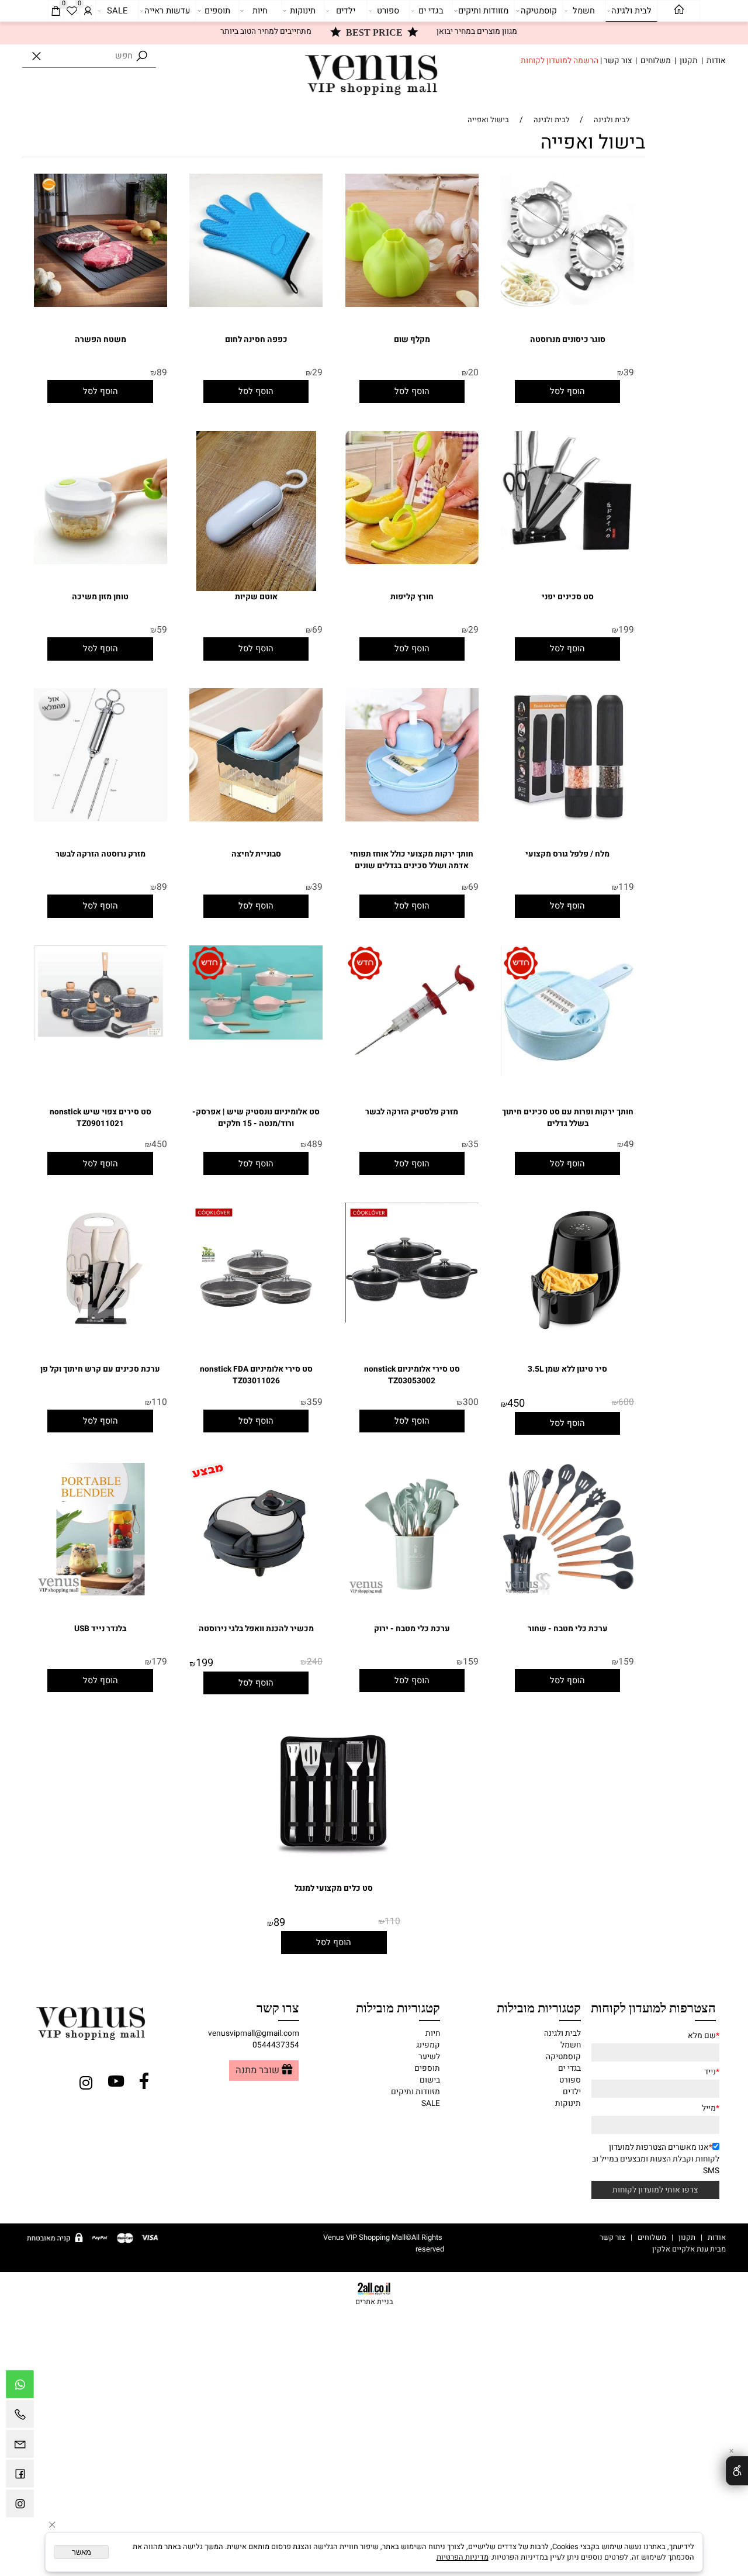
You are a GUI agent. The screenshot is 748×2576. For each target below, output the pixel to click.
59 (162, 630)
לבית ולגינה (631, 11)
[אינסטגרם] (20, 2506)
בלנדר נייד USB (100, 1629)
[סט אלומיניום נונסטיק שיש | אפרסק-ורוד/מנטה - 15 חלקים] (256, 1037)
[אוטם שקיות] (256, 589)
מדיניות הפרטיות (463, 2557)
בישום (430, 2080)
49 (629, 1144)
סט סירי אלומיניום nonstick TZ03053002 (412, 1375)
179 (159, 1662)
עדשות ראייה (167, 11)
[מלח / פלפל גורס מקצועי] (567, 819)
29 (317, 373)
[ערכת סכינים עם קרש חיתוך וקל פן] (101, 1334)
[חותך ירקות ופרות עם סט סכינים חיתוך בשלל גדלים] (567, 1073)
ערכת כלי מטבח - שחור (568, 1629)
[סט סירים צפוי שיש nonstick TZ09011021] (101, 1038)
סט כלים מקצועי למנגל (334, 1888)
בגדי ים (431, 11)
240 (315, 1662)
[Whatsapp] (20, 2387)
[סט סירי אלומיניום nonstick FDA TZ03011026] (256, 1334)
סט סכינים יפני (568, 597)
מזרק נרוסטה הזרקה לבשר (101, 854)
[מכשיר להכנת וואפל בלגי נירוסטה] (256, 1593)
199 (626, 630)
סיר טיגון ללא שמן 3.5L (567, 1369)
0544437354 (276, 2045)
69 (317, 630)
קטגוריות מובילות (539, 2007)
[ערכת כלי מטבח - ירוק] (412, 1593)
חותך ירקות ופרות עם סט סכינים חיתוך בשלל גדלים (568, 1118)
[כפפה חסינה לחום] (256, 305)
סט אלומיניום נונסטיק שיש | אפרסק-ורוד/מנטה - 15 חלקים (256, 1118)
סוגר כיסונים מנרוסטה (568, 340)
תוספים (217, 11)
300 (471, 1402)
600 (626, 1402)
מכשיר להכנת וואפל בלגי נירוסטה (256, 1629)
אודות (716, 61)
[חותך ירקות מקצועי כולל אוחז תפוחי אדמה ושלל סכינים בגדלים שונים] (412, 819)
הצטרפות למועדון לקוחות (653, 2007)
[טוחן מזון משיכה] (101, 562)
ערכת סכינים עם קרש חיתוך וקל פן (100, 1369)
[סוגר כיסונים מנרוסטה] (567, 305)
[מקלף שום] (412, 305)
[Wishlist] (72, 11)
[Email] (20, 2447)
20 (473, 373)
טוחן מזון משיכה (100, 597)
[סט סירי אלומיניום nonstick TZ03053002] (412, 1320)
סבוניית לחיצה (256, 854)
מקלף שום (412, 340)
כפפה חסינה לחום (256, 340)
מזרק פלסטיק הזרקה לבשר (412, 1112)
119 (626, 887)
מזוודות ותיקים (483, 11)
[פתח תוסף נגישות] (737, 2471)
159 (626, 1662)
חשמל (584, 11)
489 (315, 1144)
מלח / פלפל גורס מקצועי (567, 854)
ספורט (388, 11)
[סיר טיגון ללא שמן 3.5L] (567, 1334)
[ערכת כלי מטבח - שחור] (567, 1593)
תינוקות (303, 11)
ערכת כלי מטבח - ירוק (412, 1629)
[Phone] (20, 2417)
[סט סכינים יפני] (567, 550)
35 (473, 1144)
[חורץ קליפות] (412, 562)
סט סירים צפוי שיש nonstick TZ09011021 (101, 1118)
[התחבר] (88, 11)
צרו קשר (278, 2007)
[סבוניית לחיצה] (256, 819)
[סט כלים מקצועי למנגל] (334, 1853)
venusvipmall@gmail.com (254, 2033)
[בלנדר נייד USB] (101, 1593)
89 (162, 373)
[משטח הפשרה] (101, 305)
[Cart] (56, 11)
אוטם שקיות (256, 597)
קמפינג (428, 2045)
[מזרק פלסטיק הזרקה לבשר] (412, 1076)
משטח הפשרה (101, 340)
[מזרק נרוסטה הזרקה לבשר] (101, 819)
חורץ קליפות (412, 597)
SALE (117, 11)
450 (159, 1144)
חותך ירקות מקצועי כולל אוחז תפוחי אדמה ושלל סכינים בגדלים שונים (412, 860)
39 (629, 373)
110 (159, 1402)
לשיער (429, 2057)
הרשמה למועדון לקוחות (560, 61)
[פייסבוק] (20, 2477)
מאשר (82, 2552)
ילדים (346, 11)
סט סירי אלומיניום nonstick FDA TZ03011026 (256, 1375)
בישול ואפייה (593, 143)
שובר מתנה (257, 2071)
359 (315, 1402)
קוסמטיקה (539, 11)
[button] (567, 391)
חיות (260, 11)
